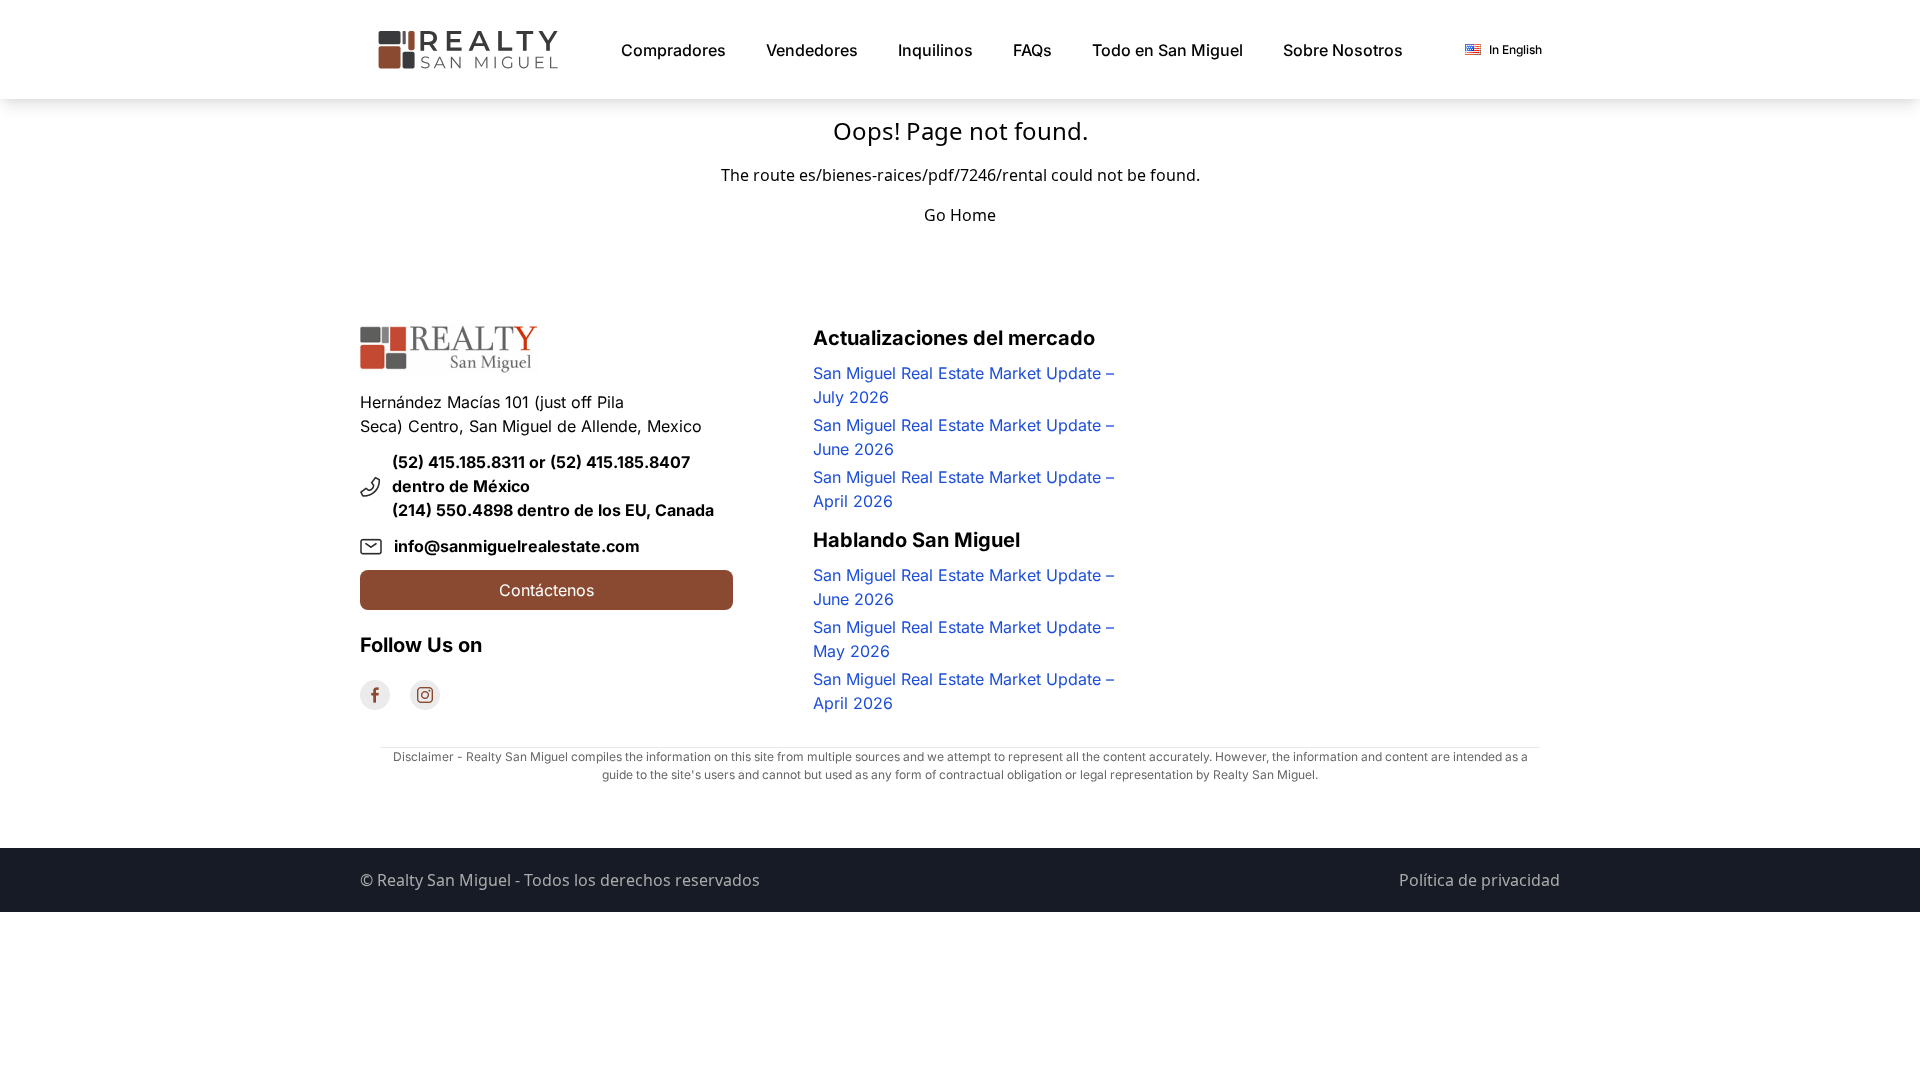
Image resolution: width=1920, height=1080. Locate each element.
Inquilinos (935, 50)
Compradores (673, 50)
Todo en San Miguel (1167, 50)
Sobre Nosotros (1343, 50)
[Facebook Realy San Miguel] (375, 695)
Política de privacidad (1479, 880)
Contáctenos (546, 590)
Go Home (960, 215)
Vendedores (812, 50)
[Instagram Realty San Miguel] (425, 695)
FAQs (1032, 50)
